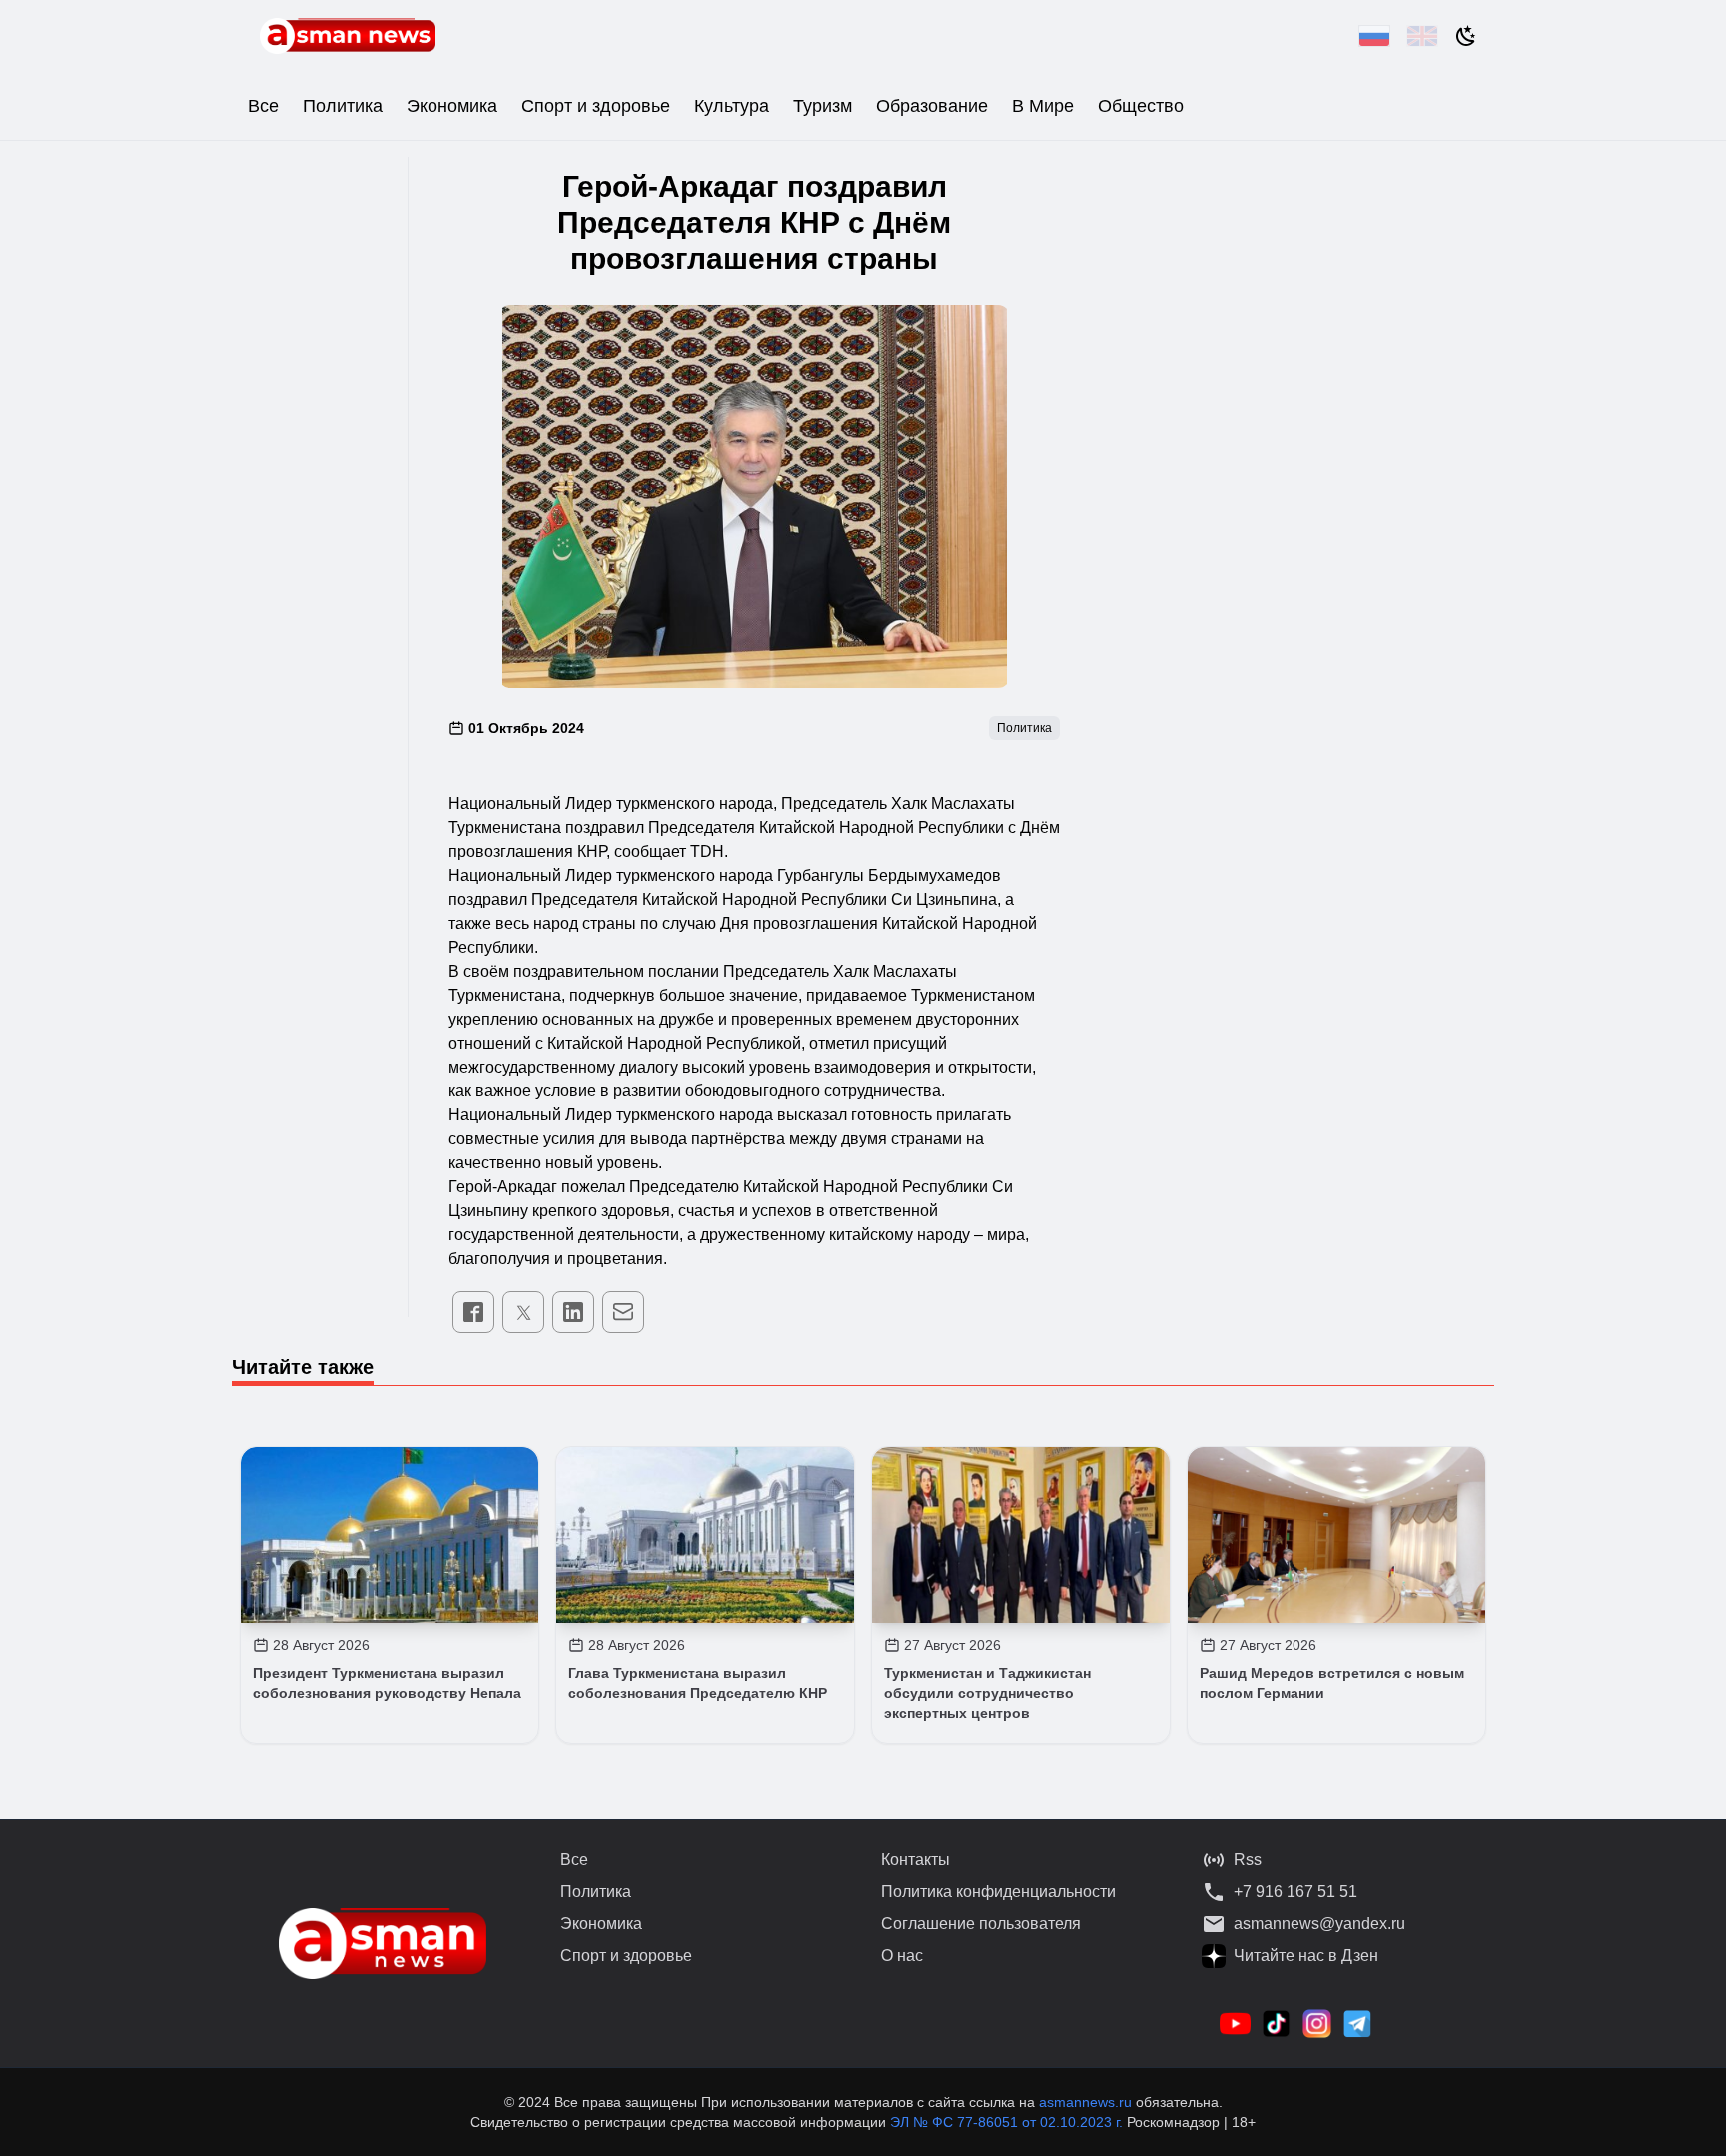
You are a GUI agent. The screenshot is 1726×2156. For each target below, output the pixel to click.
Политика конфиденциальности (998, 1892)
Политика (343, 106)
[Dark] (1466, 36)
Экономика (452, 106)
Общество (1141, 106)
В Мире (1043, 106)
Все (263, 106)
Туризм (823, 106)
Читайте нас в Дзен (1306, 1956)
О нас (902, 1956)
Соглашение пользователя (981, 1924)
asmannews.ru (1085, 2102)
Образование (932, 106)
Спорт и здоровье (596, 106)
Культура (732, 106)
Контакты (915, 1860)
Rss (1248, 1860)
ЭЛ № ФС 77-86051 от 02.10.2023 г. (1008, 2122)
